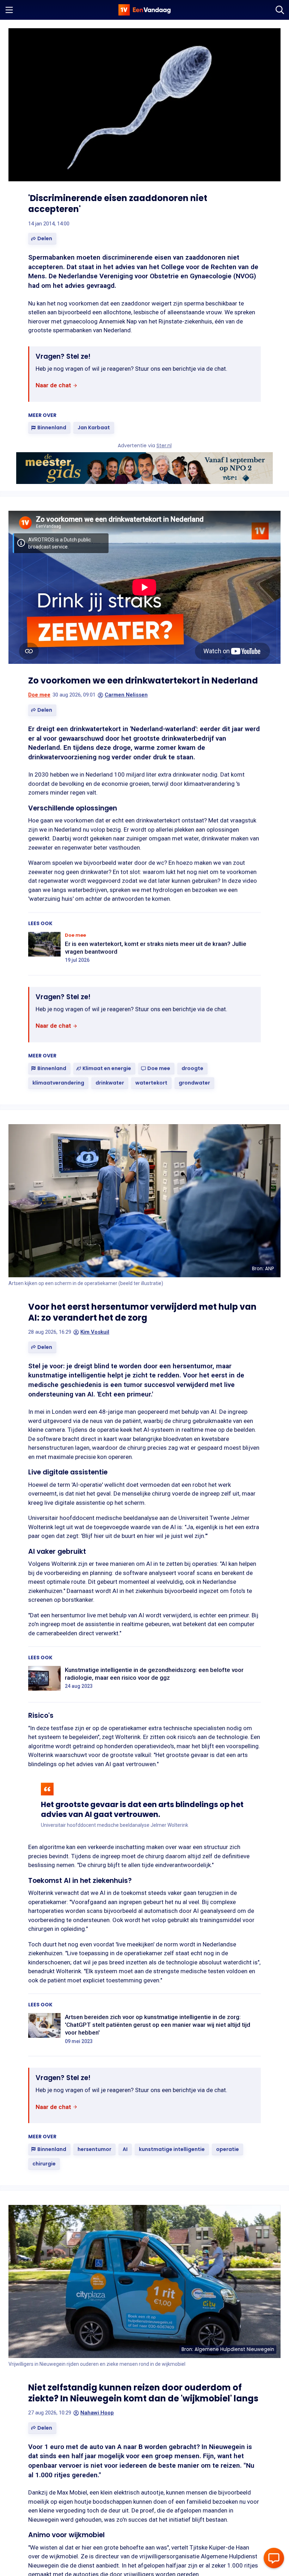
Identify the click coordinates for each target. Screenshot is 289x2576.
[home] (144, 10)
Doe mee (39, 695)
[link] (57, 386)
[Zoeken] (280, 10)
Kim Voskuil (95, 1332)
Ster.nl (164, 446)
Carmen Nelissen (126, 695)
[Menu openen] (9, 10)
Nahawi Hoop (97, 2413)
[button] (42, 239)
